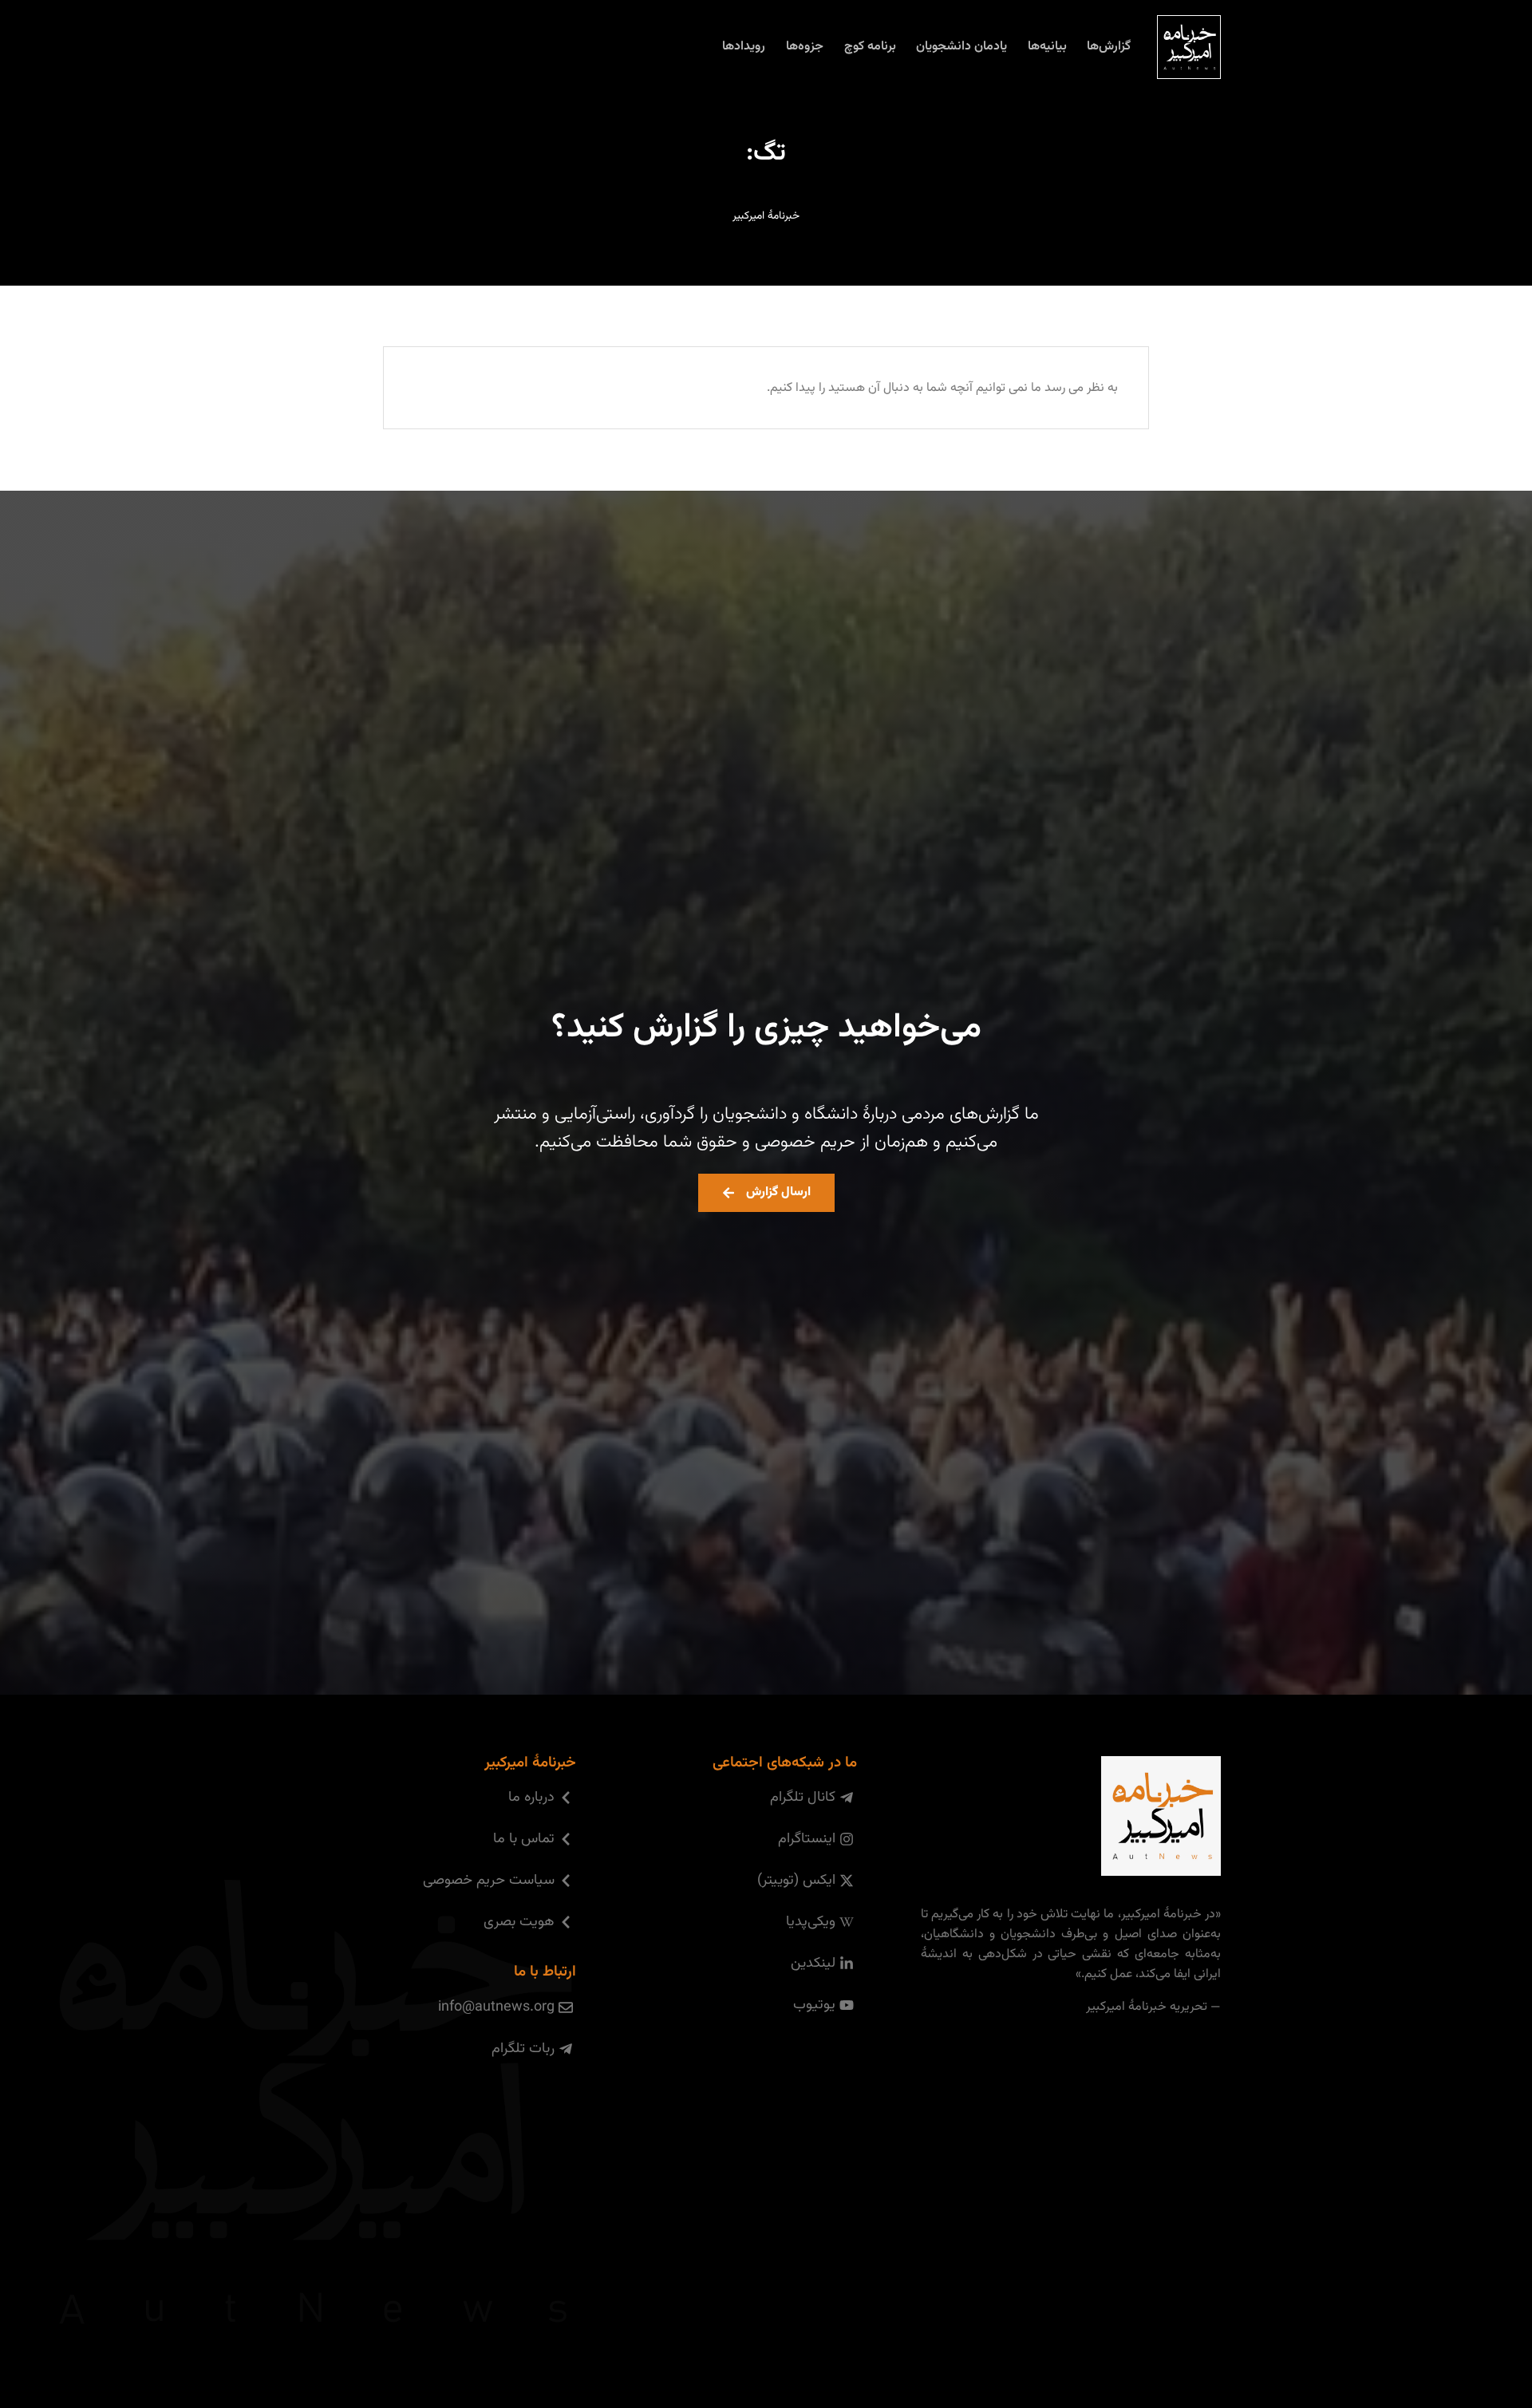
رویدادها (744, 47)
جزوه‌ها (805, 47)
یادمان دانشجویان (961, 47)
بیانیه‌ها (1047, 47)
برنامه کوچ (870, 47)
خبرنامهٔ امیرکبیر (766, 216)
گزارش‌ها (1109, 47)
